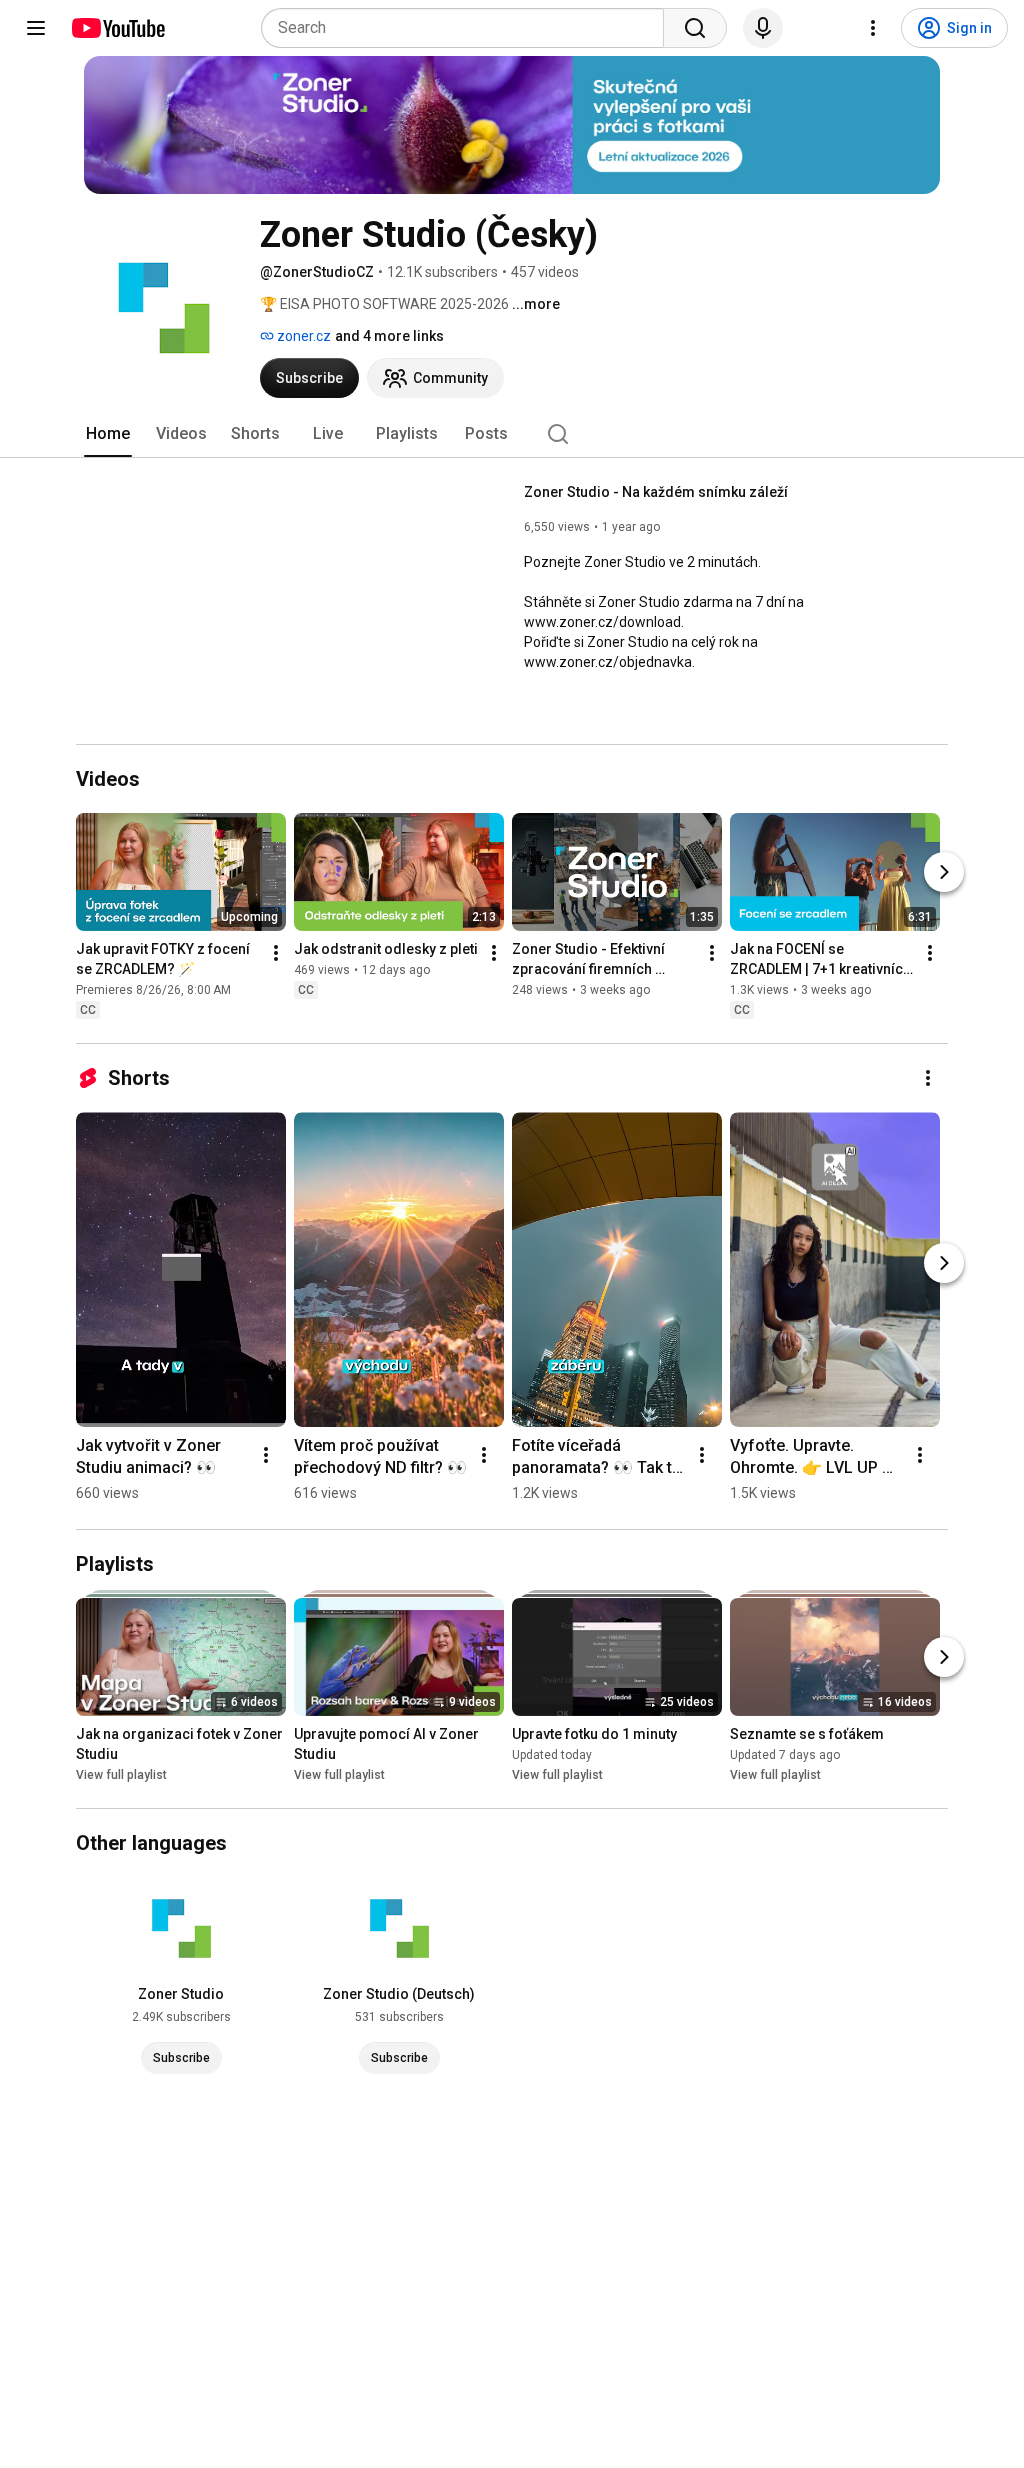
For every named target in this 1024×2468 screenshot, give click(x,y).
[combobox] (468, 28)
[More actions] (276, 953)
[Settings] (873, 28)
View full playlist (121, 1775)
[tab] (108, 434)
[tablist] (512, 434)
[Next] (944, 872)
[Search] (695, 28)
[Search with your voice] (763, 28)
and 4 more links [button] (389, 336)
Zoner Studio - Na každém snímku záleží (656, 492)
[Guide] (36, 28)
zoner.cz (302, 336)
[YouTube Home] (117, 28)
